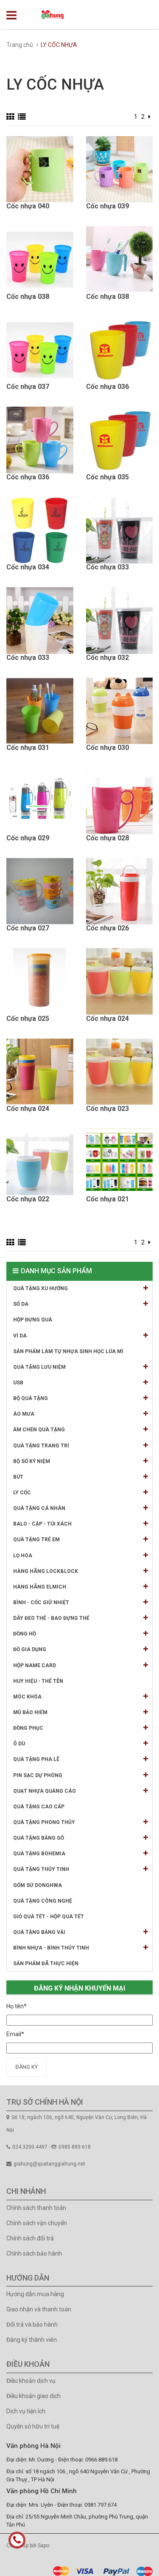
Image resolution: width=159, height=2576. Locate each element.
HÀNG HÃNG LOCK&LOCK (46, 1571)
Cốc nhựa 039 (107, 206)
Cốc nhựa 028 (107, 838)
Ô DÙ (19, 1744)
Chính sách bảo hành (34, 2253)
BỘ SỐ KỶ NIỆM (32, 1461)
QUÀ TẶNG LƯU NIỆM (39, 1367)
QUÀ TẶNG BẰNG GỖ (39, 1838)
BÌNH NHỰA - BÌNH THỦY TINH (51, 1948)
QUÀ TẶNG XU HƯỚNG (40, 1288)
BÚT (18, 1477)
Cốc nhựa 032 (107, 658)
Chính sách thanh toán (36, 2208)
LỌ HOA (23, 1556)
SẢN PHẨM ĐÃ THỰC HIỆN (46, 1963)
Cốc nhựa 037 (28, 387)
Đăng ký (26, 2067)
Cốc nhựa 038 (28, 297)
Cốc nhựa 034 (28, 567)
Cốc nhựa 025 (28, 1019)
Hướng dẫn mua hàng (35, 2294)
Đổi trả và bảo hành (32, 2324)
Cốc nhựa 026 (107, 928)
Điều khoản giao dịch (33, 2396)
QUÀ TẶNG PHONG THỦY (44, 1822)
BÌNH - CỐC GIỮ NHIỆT (41, 1602)
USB (18, 1383)
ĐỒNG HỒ (25, 1634)
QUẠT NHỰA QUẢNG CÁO (45, 1791)
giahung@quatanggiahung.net (49, 2164)
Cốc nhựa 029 (28, 838)
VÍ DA (20, 1336)
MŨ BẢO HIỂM (30, 1712)
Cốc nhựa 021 (107, 1199)
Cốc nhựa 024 (107, 1019)
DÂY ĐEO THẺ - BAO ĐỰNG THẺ (51, 1618)
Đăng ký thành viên (32, 2340)
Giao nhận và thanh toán (39, 2309)
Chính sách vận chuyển (37, 2223)
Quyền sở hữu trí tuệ (33, 2426)
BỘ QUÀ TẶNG (31, 1398)
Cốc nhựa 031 (28, 748)
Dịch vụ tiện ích (26, 2411)
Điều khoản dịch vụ (31, 2381)
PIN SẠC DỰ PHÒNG (38, 1775)
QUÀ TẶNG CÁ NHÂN (39, 1508)
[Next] (149, 117)
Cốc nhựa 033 (107, 567)
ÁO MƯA (24, 1414)
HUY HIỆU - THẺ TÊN (38, 1681)
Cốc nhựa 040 (28, 206)
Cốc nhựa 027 (28, 928)
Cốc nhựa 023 (107, 1109)
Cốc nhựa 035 (107, 477)
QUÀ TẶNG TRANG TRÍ (41, 1446)
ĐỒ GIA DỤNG (30, 1649)
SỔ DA (21, 1304)
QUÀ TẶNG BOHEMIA (39, 1854)
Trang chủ (20, 45)
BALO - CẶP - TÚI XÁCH (42, 1524)
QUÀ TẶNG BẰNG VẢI (39, 1932)
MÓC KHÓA (27, 1697)
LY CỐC (22, 1493)
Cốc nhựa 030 (107, 748)
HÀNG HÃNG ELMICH (40, 1587)
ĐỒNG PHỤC (28, 1728)
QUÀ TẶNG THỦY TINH (41, 1869)
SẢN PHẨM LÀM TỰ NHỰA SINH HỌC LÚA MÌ (68, 1351)
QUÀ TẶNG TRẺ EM (36, 1540)
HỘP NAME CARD (35, 1665)
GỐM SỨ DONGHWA (38, 1885)
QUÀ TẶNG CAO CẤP (39, 1807)
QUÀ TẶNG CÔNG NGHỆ (43, 1901)
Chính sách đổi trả (30, 2238)
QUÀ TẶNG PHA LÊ (36, 1759)
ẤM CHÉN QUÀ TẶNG (39, 1430)
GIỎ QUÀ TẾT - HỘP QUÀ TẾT (49, 1917)
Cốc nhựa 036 (107, 387)
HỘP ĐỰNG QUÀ (33, 1320)
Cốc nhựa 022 (28, 1199)
